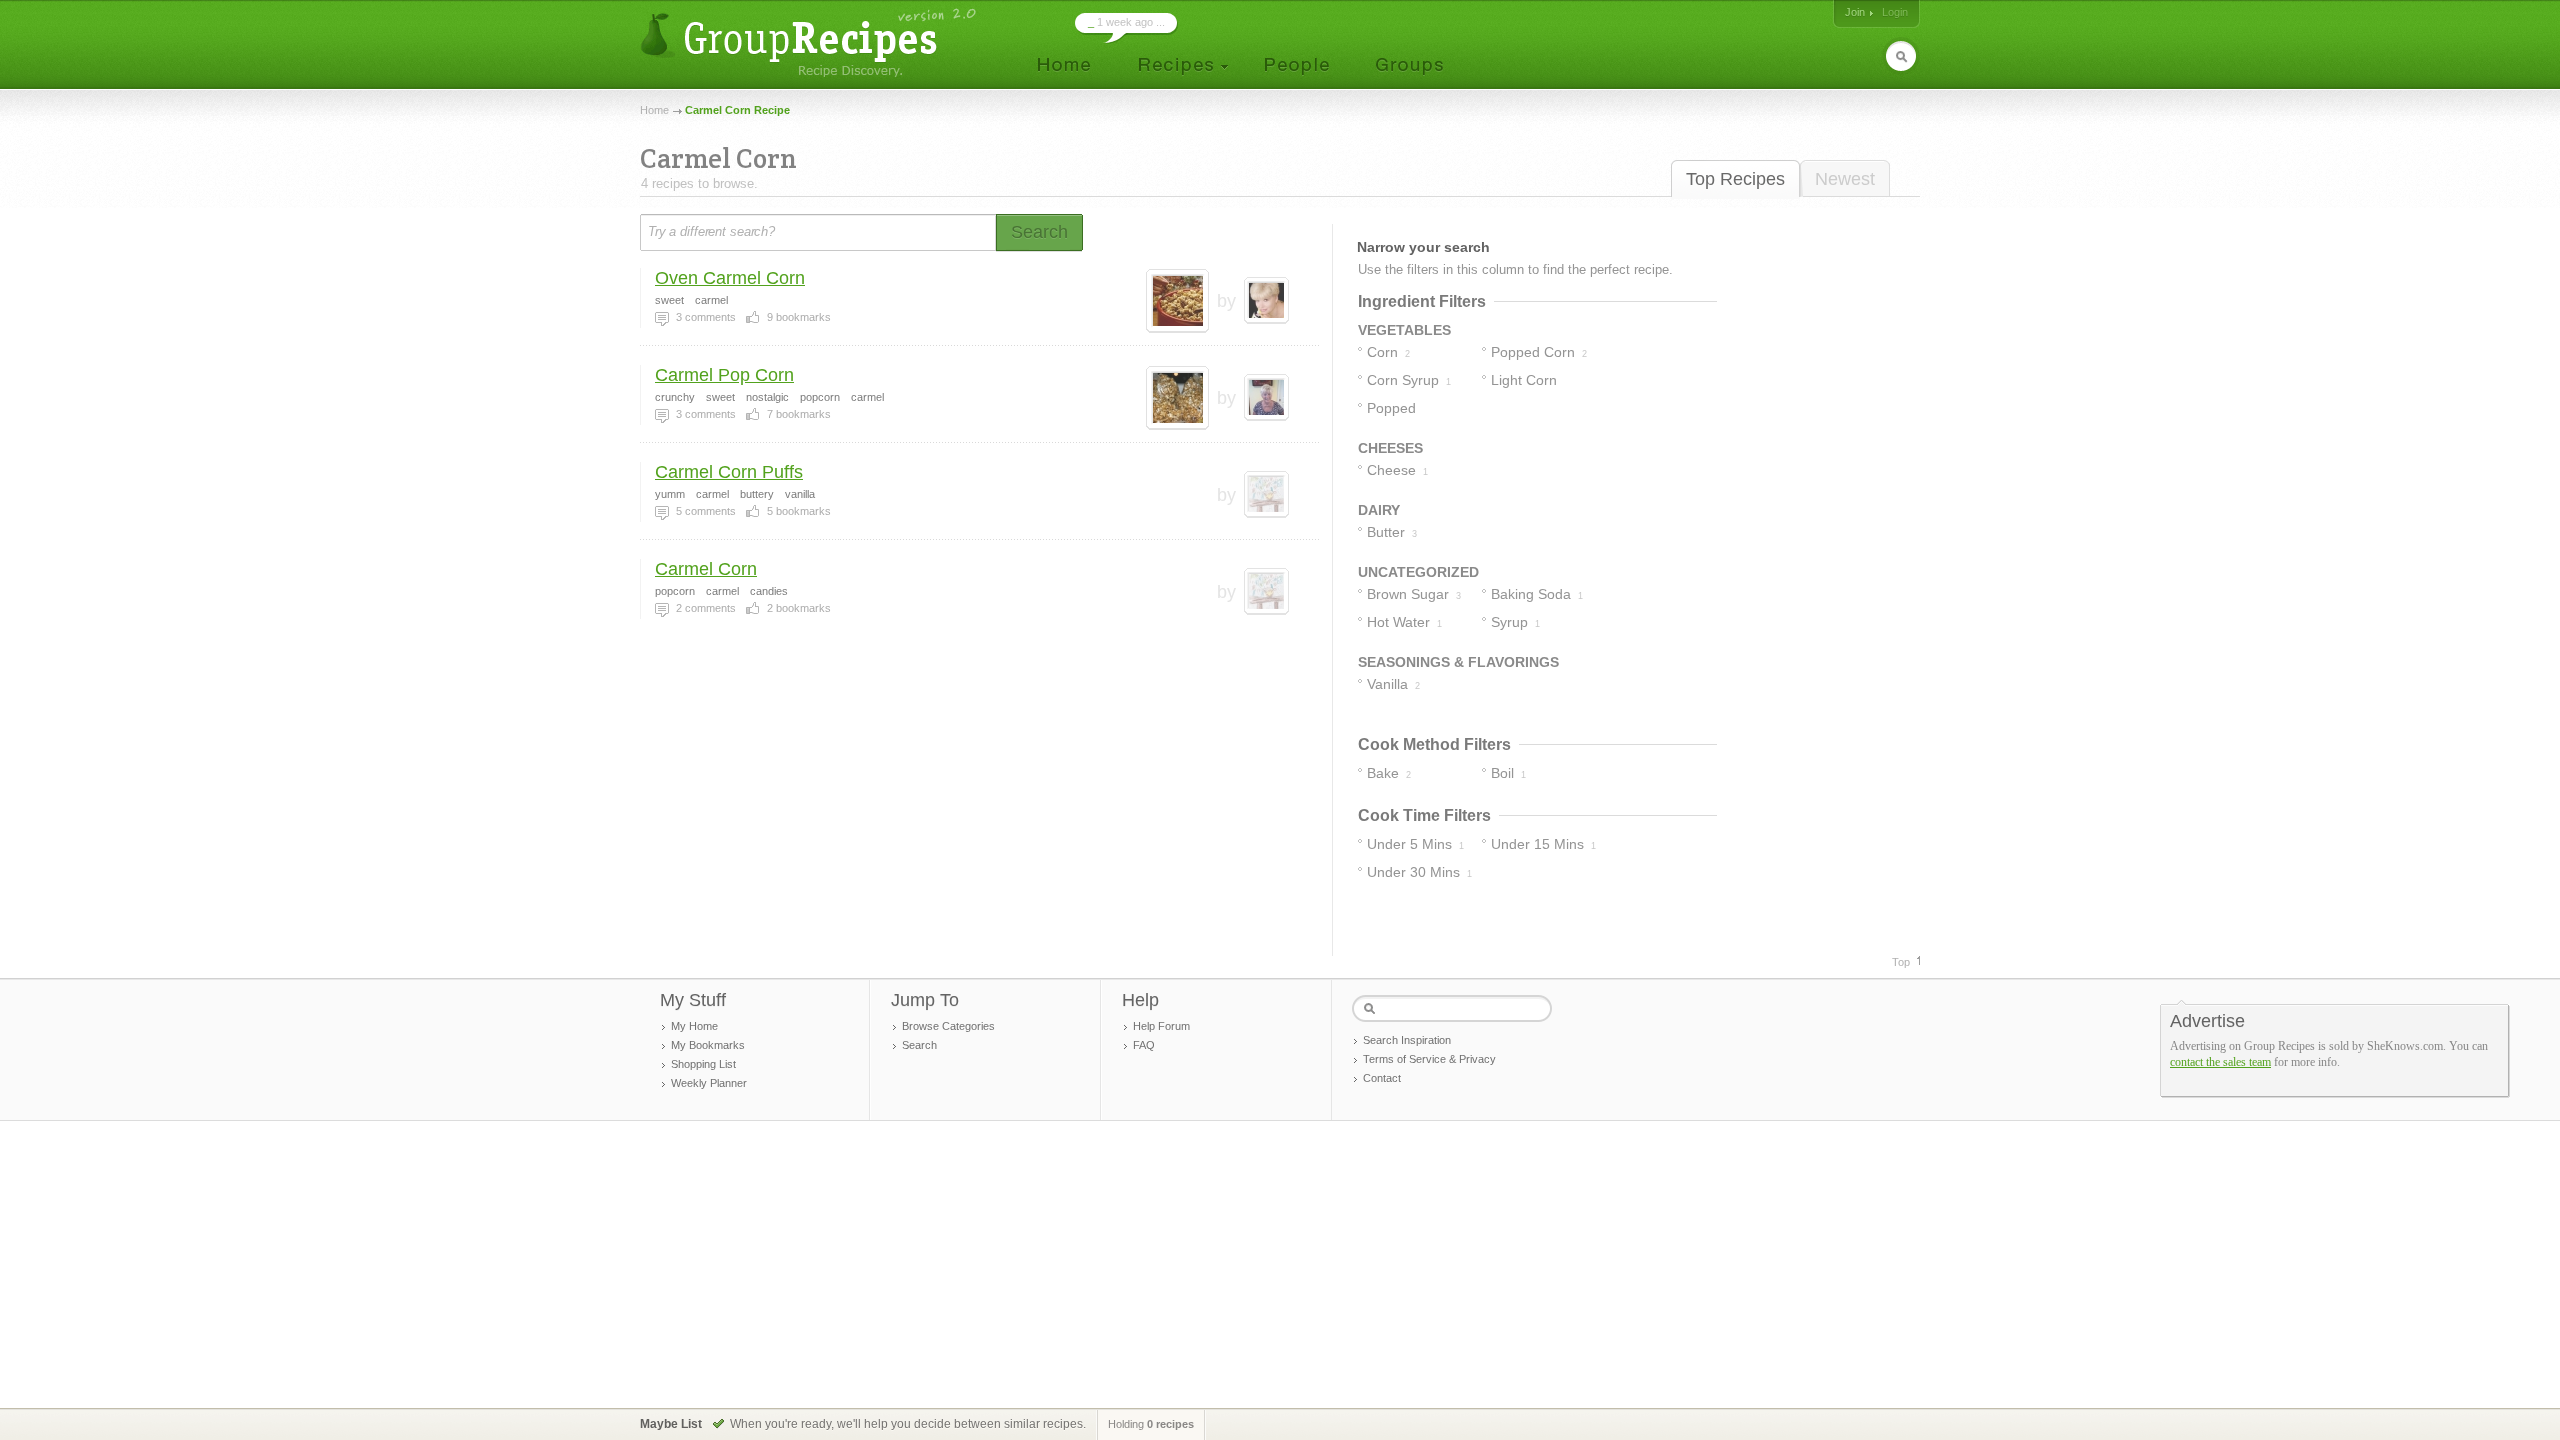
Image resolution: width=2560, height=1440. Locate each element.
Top (1901, 962)
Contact (1382, 1078)
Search (919, 1045)
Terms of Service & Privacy (1429, 1059)
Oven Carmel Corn (730, 278)
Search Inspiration (1407, 1040)
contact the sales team (2220, 1062)
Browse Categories (948, 1026)
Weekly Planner (709, 1083)
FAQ (1144, 1045)
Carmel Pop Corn (724, 375)
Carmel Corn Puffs (729, 472)
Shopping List (703, 1064)
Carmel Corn (706, 569)
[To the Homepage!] (810, 42)
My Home (694, 1026)
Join (1855, 12)
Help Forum (1161, 1026)
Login (1895, 12)
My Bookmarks (708, 1045)
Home (654, 110)
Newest (1845, 179)
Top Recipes (1735, 179)
